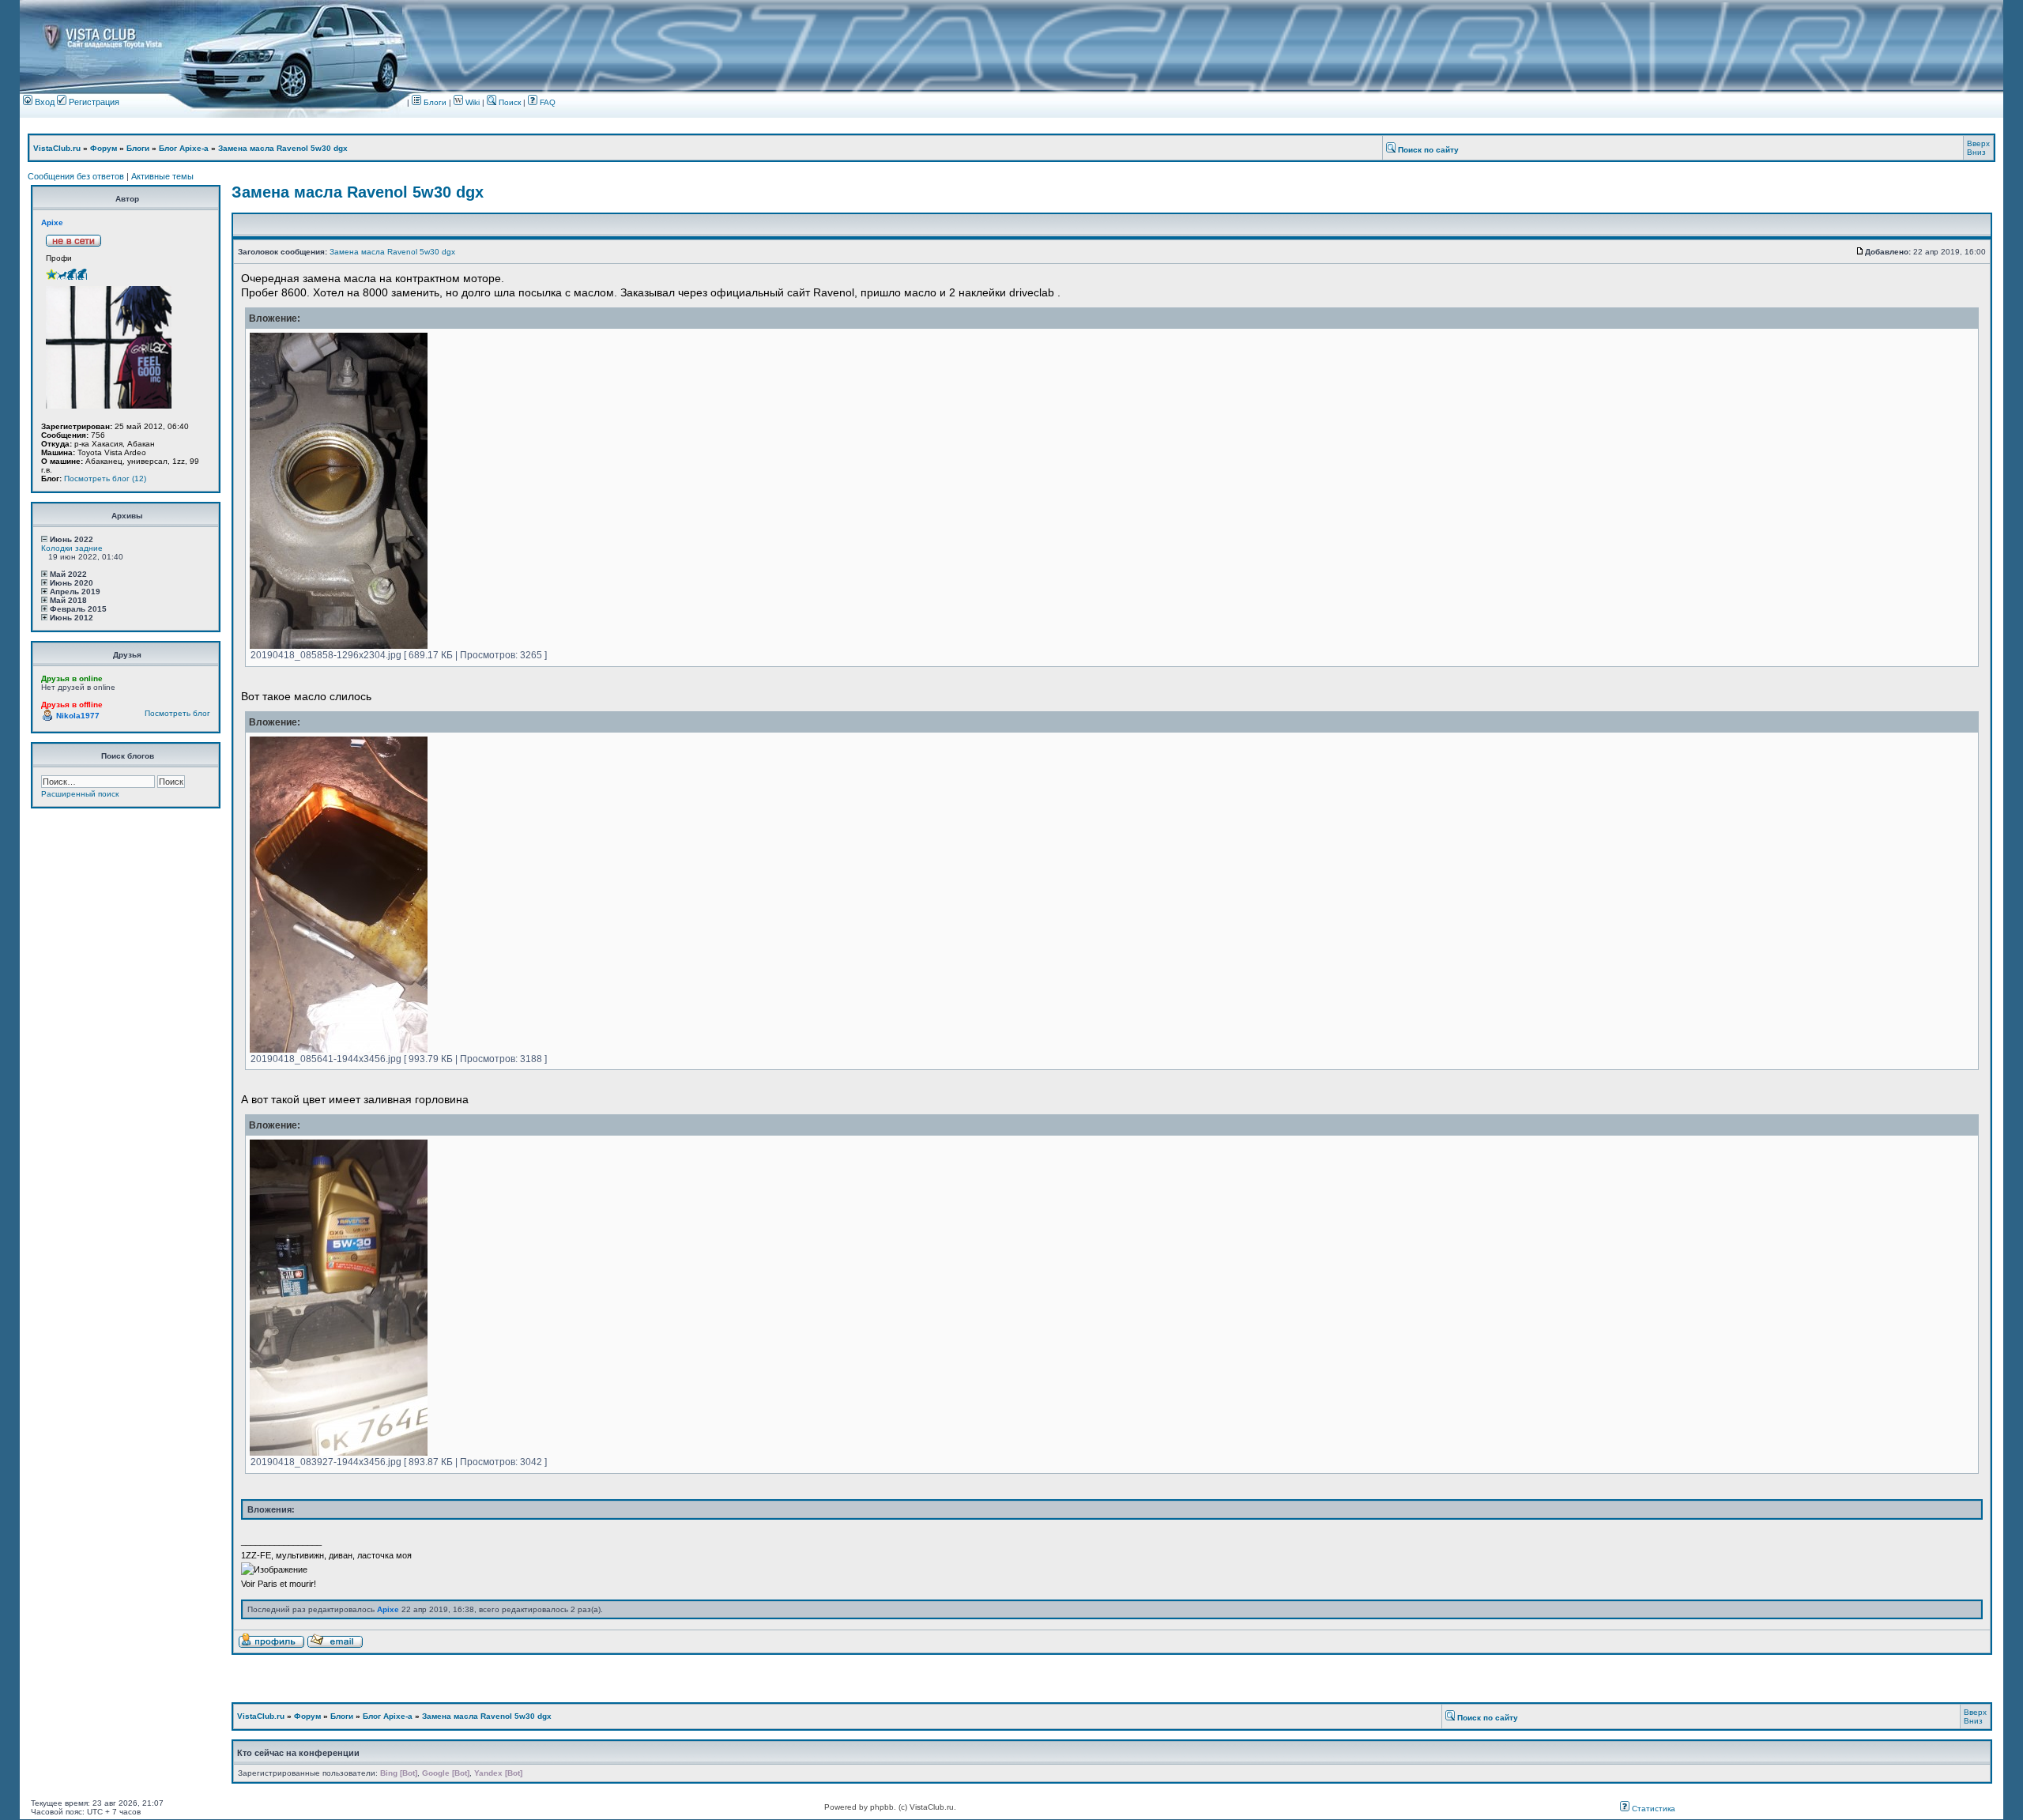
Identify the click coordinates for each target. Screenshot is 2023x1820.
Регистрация (93, 102)
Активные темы (162, 176)
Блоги (434, 102)
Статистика (1652, 1809)
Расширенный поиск (80, 794)
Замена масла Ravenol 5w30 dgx (283, 148)
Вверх (1978, 143)
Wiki (473, 102)
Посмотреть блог (177, 713)
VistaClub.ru (57, 148)
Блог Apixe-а (184, 148)
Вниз (1976, 152)
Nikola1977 (78, 716)
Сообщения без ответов (76, 176)
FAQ (546, 102)
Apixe (52, 222)
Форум (104, 148)
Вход (43, 102)
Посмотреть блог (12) (105, 479)
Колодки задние (72, 548)
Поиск (509, 102)
